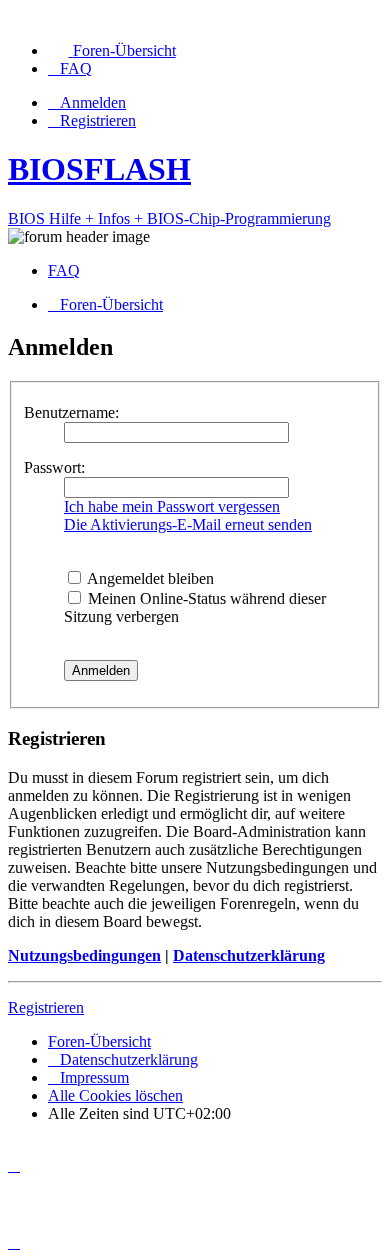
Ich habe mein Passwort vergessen (172, 506)
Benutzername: (71, 412)
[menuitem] (112, 50)
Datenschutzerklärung (249, 955)
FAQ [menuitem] (64, 270)
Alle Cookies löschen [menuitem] (115, 1095)
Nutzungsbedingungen (84, 955)
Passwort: (54, 467)
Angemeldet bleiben (149, 578)
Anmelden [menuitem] (93, 102)
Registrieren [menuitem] (98, 120)
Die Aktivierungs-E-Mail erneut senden (188, 524)
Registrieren (46, 1007)
